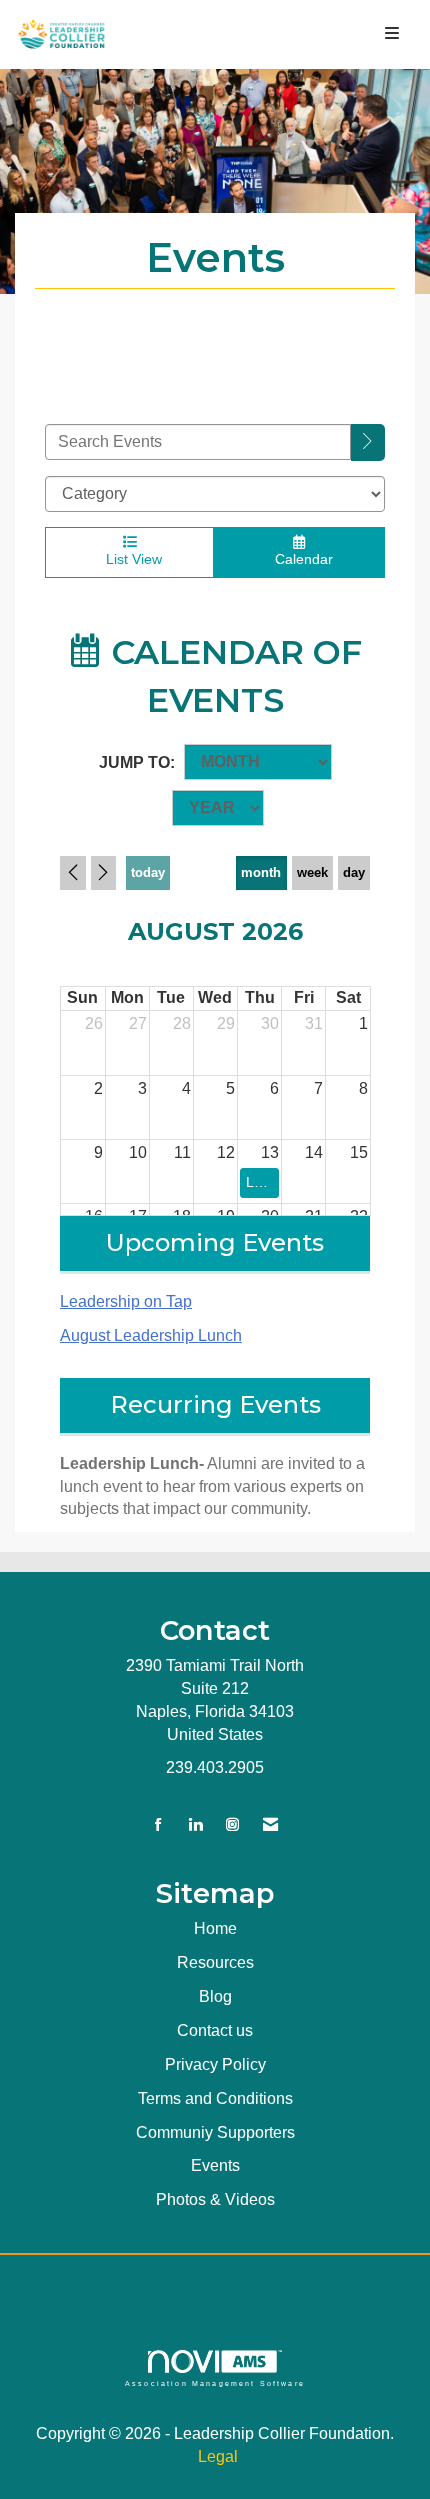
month (261, 872)
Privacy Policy (215, 2064)
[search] (368, 442)
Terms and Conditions (215, 2098)
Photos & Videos (215, 2199)
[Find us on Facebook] (158, 1825)
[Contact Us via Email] (270, 1825)
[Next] (104, 873)
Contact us (215, 2030)
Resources (215, 1962)
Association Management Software (215, 2383)
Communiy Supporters (215, 2132)
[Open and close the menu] (268, 34)
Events (215, 2165)
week (312, 872)
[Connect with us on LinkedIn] (195, 1825)
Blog (215, 1996)
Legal (218, 2456)
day (354, 872)
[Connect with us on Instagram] (232, 1825)
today (148, 872)
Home (215, 1928)
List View (130, 559)
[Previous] (73, 873)
